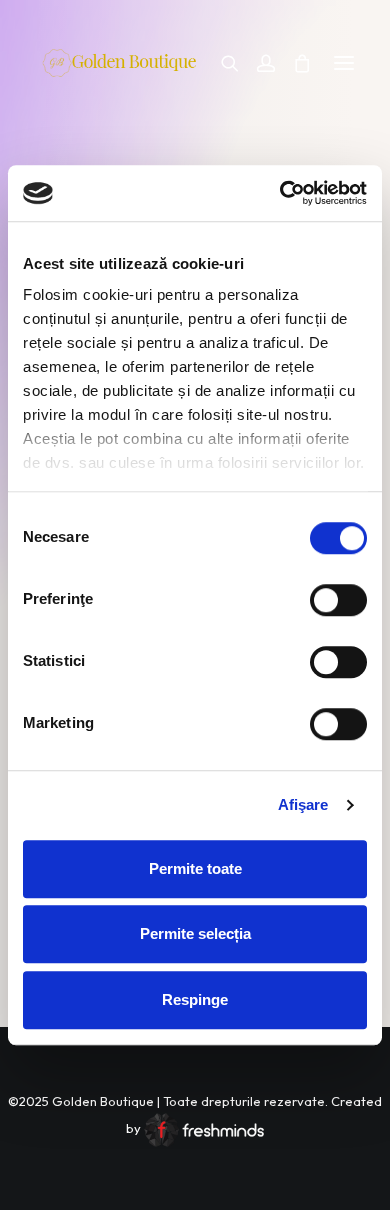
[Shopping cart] (293, 63)
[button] (344, 63)
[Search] (221, 63)
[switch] (338, 600)
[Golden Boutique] (122, 73)
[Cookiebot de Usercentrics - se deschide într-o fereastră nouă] (280, 193)
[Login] (257, 63)
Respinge (195, 999)
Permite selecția (195, 933)
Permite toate (195, 868)
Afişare (303, 804)
